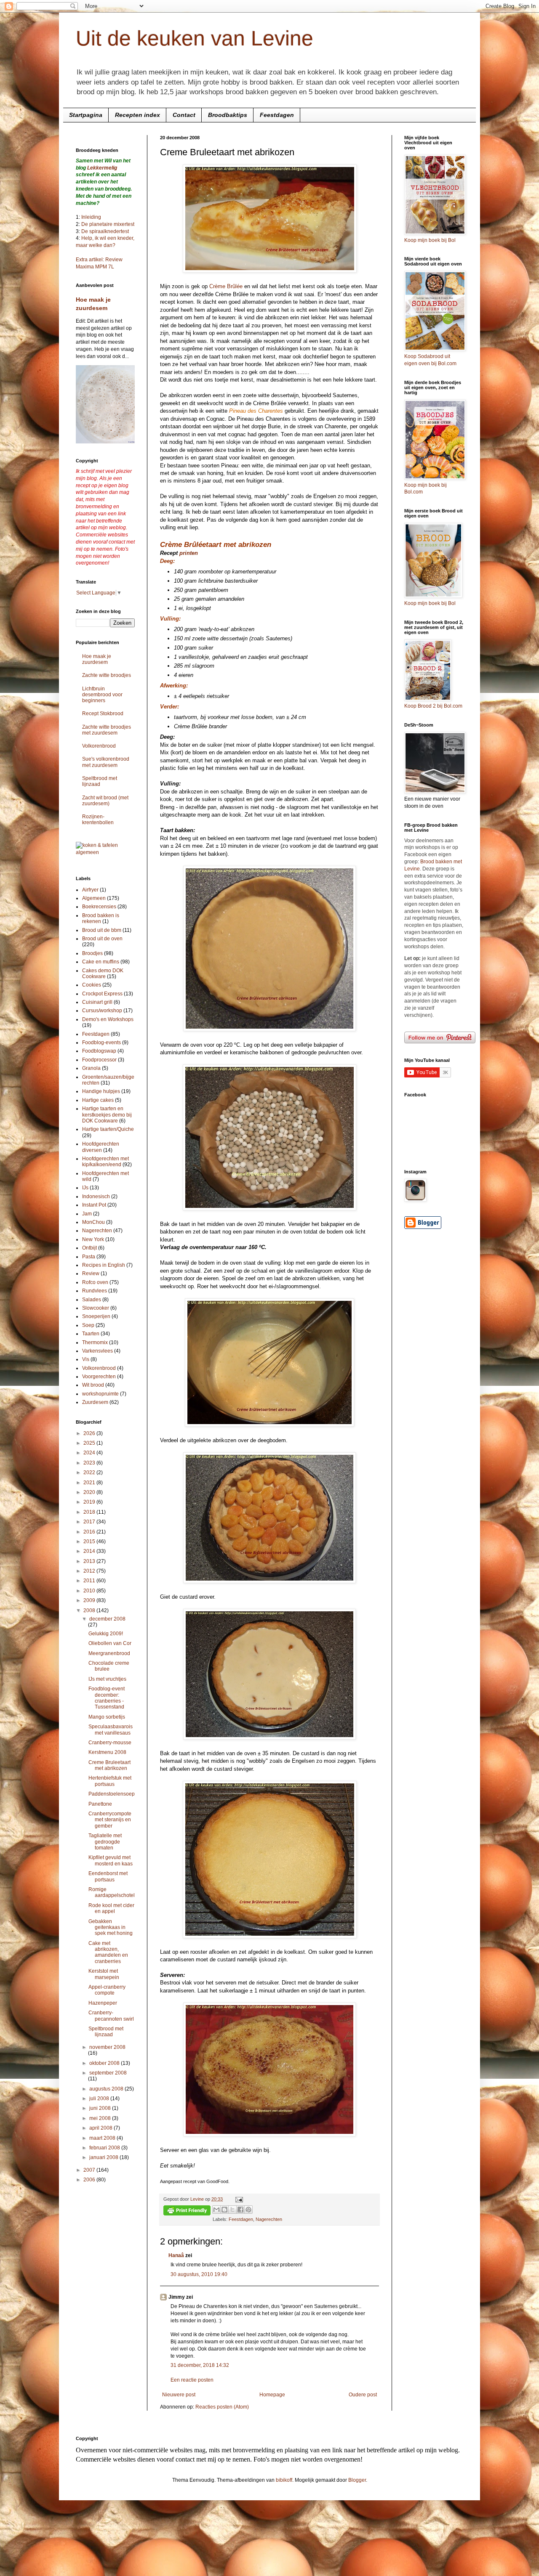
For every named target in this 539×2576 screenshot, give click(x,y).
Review (91, 1273)
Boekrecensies (99, 907)
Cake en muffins (101, 962)
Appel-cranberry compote (107, 1990)
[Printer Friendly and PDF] (187, 2211)
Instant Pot (94, 1205)
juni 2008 (101, 2108)
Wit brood (93, 1385)
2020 (90, 1492)
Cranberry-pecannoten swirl (111, 2016)
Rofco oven (95, 1282)
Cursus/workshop (102, 1011)
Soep (88, 1325)
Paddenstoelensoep (112, 1794)
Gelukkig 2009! (106, 1634)
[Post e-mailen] (238, 2199)
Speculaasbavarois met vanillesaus (111, 1730)
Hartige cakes (98, 1100)
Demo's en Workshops (108, 1019)
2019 (90, 1502)
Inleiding (91, 217)
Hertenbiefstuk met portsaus (110, 1781)
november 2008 (107, 2047)
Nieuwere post (179, 2395)
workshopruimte (100, 1394)
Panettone (100, 1804)
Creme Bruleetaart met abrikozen (109, 1765)
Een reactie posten (192, 2380)
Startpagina (86, 115)
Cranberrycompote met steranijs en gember (110, 1820)
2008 (90, 1610)
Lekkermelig (102, 168)
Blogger (357, 2480)
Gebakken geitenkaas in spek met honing (111, 1927)
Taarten (91, 1334)
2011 (90, 1581)
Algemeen (94, 898)
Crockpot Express (102, 994)
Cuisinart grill (97, 1002)
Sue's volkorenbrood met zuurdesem (106, 762)
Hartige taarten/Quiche (108, 1129)
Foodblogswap (99, 1051)
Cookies (92, 985)
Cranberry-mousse (110, 1743)
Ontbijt (89, 1248)
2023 (90, 1463)
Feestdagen (277, 115)
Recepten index (137, 115)
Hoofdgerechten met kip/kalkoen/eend (105, 1162)
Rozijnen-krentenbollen (98, 820)
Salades (92, 1300)
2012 (90, 1571)
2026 (90, 1433)
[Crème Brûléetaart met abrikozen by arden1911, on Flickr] (270, 271)
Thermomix (95, 1342)
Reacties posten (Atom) (222, 2407)
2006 (90, 2180)
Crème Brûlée (226, 286)
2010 (90, 1591)
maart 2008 (103, 2138)
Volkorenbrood (99, 746)
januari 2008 (104, 2157)
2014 (90, 1551)
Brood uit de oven (102, 939)
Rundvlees (95, 1291)
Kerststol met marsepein (104, 1974)
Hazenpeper (103, 2003)
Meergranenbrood (109, 1653)
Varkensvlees (97, 1351)
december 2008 (107, 1619)
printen (189, 553)
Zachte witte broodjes (107, 675)
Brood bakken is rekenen (101, 918)
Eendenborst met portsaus (108, 1876)
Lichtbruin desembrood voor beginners (102, 695)
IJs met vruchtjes (107, 1679)
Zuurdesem (95, 1402)
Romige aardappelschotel (112, 1892)
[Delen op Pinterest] (248, 2210)
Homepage (272, 2395)
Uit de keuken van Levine (195, 38)
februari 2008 (105, 2148)
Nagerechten (269, 2219)
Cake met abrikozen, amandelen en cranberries (108, 1952)
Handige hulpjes (101, 1091)
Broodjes (92, 953)
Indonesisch (96, 1196)
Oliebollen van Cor (110, 1643)
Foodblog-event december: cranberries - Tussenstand (107, 1698)
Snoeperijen (96, 1316)
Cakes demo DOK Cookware (103, 974)
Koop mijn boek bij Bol (430, 240)
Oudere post (363, 2395)
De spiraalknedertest (104, 231)
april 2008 (101, 2128)
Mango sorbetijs (107, 1717)
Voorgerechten (99, 1377)
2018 (90, 1512)
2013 (90, 1561)
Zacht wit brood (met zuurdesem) (105, 801)
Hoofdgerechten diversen (101, 1147)
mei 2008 (101, 2118)
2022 (90, 1472)
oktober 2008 (105, 2063)
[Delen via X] (232, 2210)
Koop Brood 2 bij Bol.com (433, 706)
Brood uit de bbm (102, 930)
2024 (90, 1453)
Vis (86, 1359)
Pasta (89, 1257)
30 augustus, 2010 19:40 (199, 2274)
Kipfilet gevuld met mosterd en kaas (111, 1860)
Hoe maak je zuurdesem (97, 659)
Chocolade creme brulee (109, 1666)
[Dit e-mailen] (216, 2210)
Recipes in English (104, 1265)
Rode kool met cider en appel (111, 1908)
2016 (90, 1532)
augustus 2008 (107, 2089)
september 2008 (108, 2073)
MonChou (93, 1222)
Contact (184, 115)
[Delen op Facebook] (240, 2210)
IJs (85, 1188)
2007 (90, 2170)
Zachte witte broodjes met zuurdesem (107, 730)
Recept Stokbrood (103, 714)
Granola (91, 1068)
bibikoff (284, 2480)
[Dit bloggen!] (224, 2210)
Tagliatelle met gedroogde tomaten (105, 1842)
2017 (90, 1522)
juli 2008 (100, 2098)
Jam (87, 1214)
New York (93, 1239)
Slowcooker (96, 1308)
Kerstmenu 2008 (107, 1752)
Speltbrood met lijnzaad (100, 781)
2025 (90, 1443)
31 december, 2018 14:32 (200, 2365)
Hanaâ (176, 2255)
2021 (90, 1483)
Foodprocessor (99, 1060)
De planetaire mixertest (108, 224)
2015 (90, 1541)
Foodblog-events (101, 1043)
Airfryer (90, 890)
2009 (90, 1600)
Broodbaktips (228, 115)
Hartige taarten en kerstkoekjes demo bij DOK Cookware (107, 1115)
